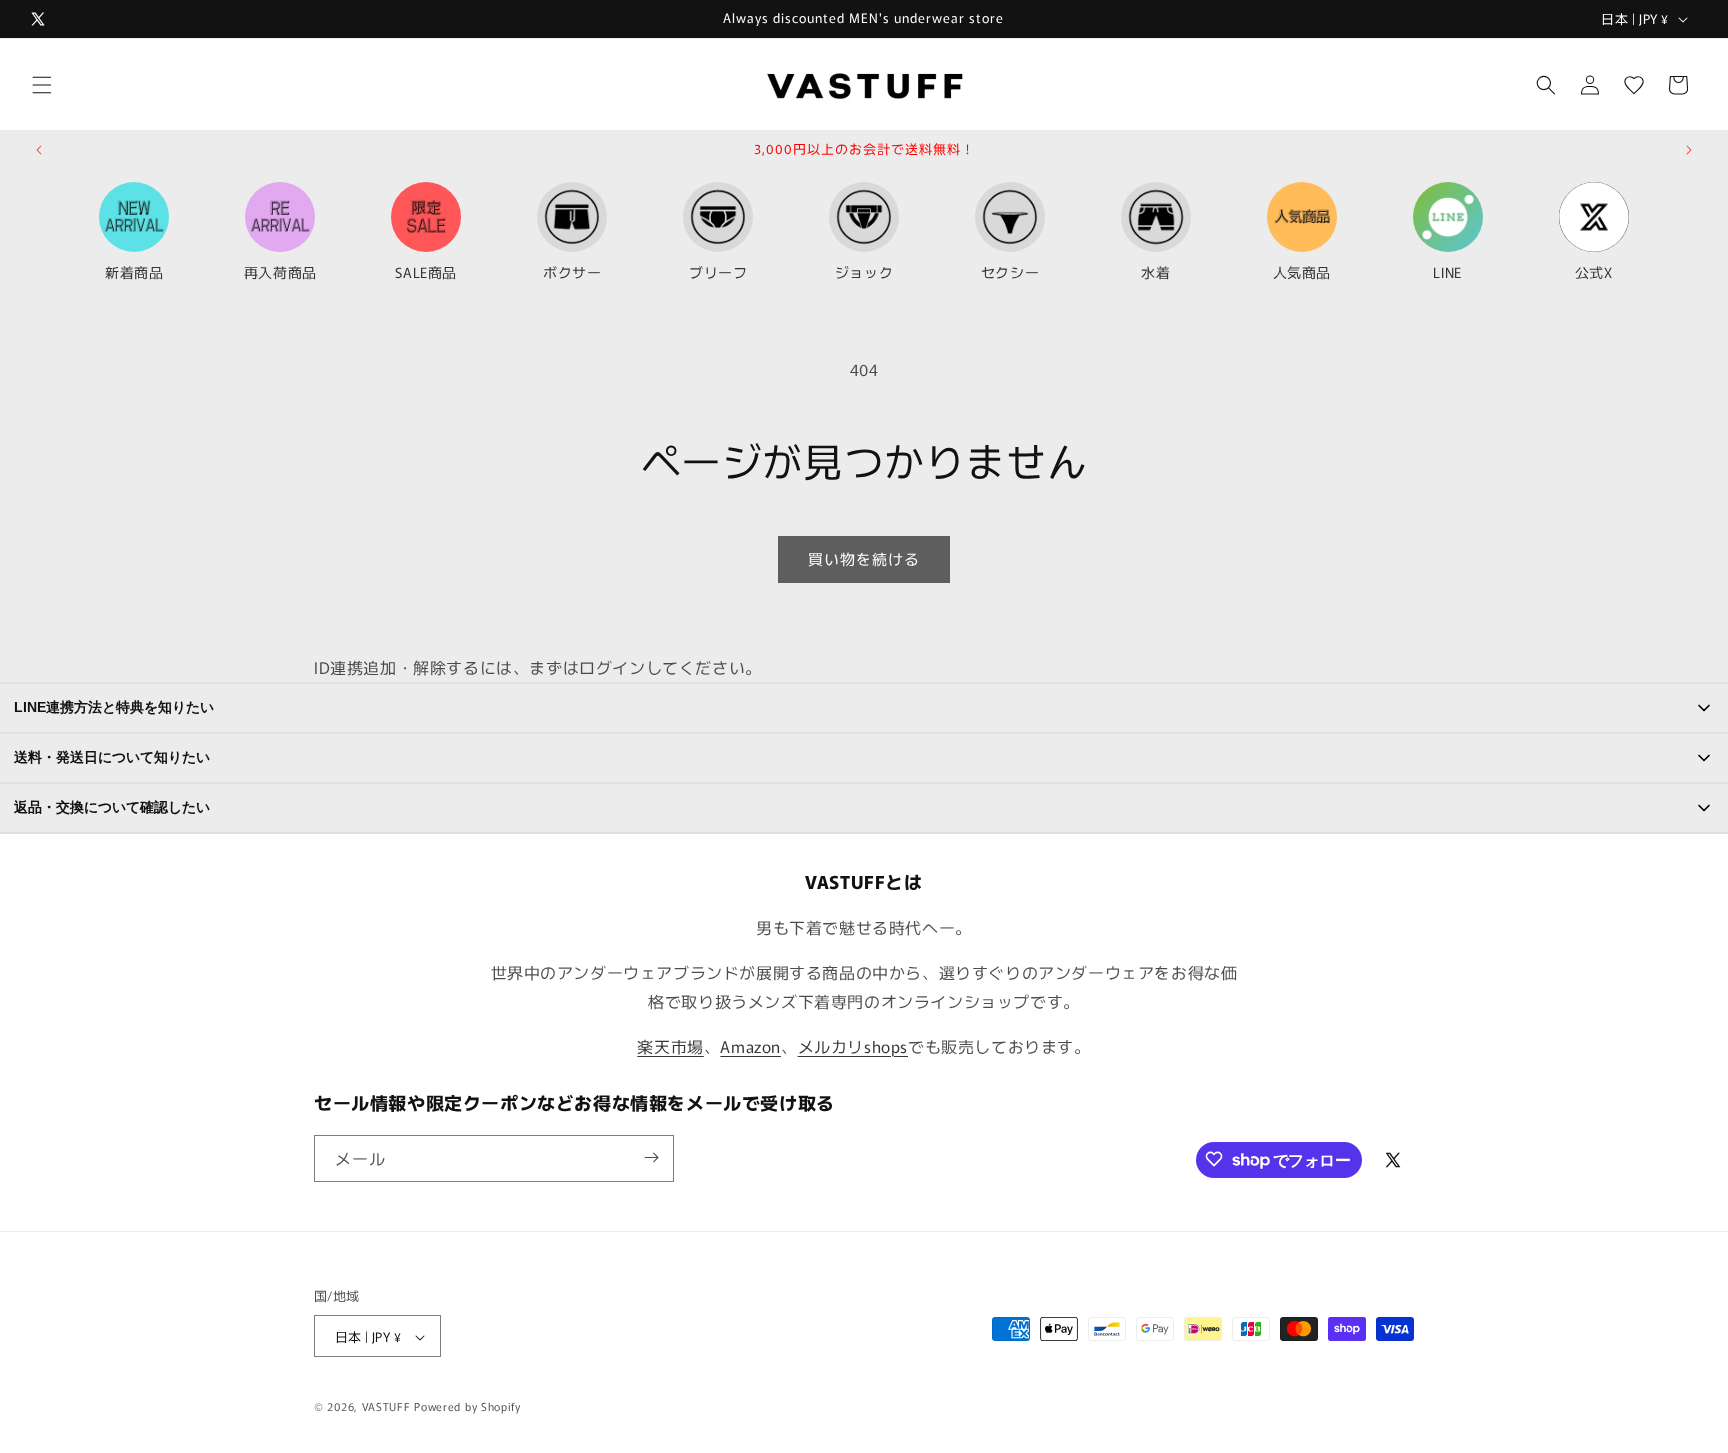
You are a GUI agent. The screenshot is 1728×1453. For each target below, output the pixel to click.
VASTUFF (386, 1407)
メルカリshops (853, 1046)
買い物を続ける (864, 558)
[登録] (651, 1157)
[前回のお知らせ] (39, 150)
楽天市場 (670, 1046)
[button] (42, 85)
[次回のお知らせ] (1689, 150)
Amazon (750, 1046)
